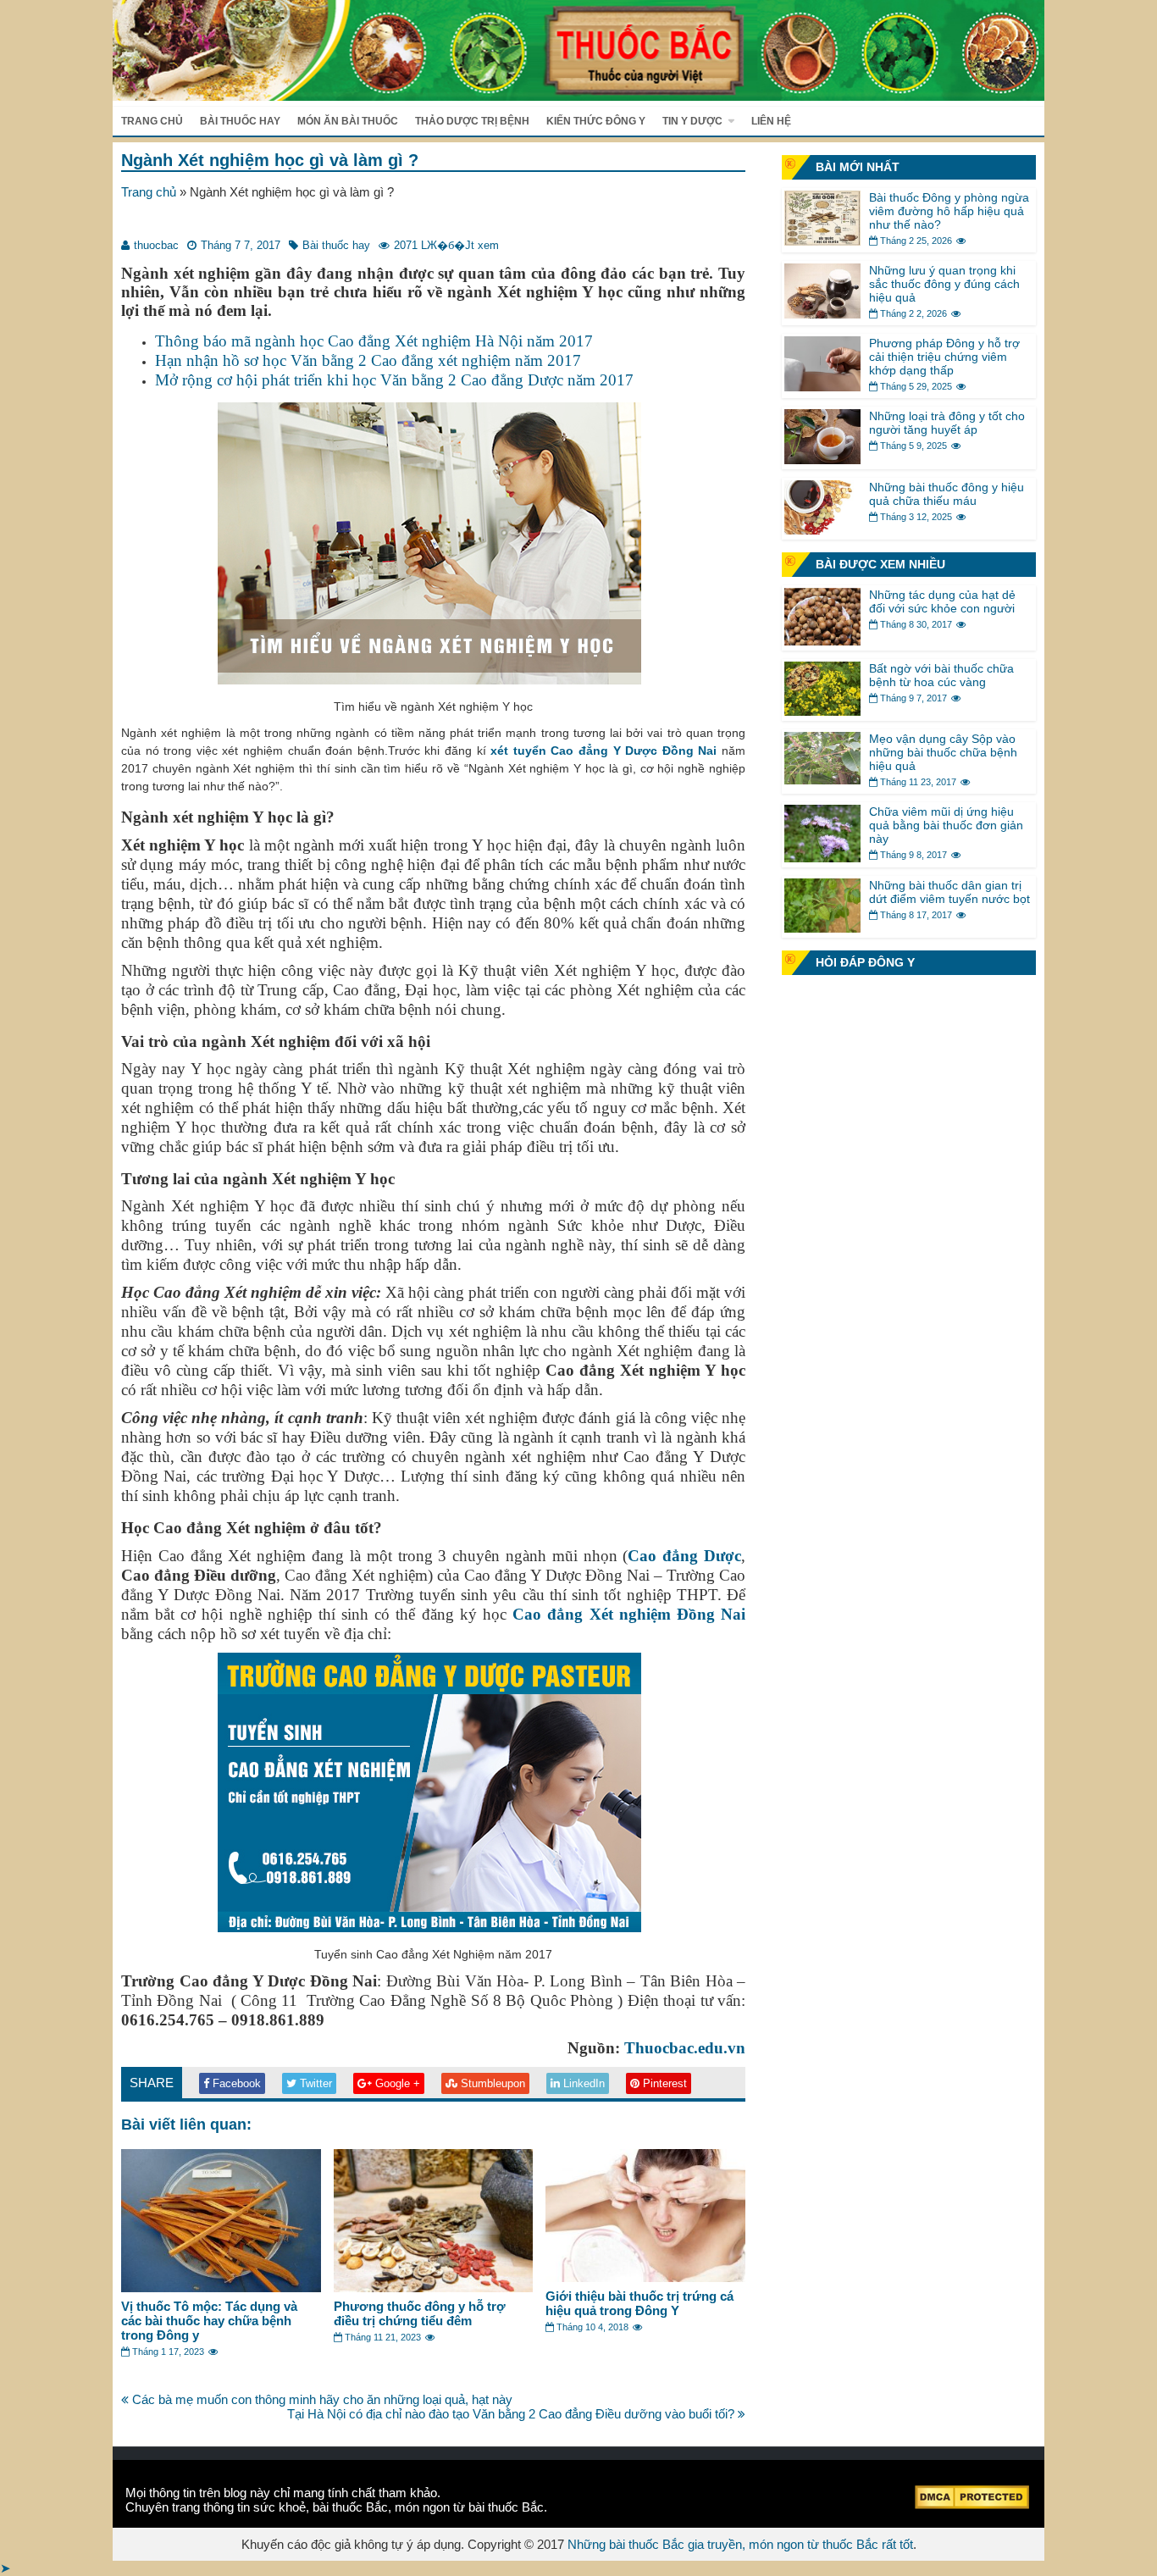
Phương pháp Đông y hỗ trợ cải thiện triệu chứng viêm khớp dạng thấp (944, 357)
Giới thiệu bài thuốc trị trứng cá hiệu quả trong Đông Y (639, 2303)
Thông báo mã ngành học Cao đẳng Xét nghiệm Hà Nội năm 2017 (374, 341)
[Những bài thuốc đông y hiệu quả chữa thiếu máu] (822, 530)
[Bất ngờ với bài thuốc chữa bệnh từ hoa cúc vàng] (822, 711)
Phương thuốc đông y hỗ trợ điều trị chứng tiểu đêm (420, 2313)
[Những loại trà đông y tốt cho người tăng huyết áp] (822, 460)
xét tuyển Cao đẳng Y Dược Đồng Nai (603, 751)
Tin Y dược (692, 121)
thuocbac (156, 245)
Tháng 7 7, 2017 (241, 245)
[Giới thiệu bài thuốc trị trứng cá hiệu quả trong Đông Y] (645, 2277)
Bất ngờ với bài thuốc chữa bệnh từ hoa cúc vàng (941, 675)
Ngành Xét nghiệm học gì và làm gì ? (270, 160)
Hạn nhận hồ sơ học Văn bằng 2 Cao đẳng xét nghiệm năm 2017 (368, 360)
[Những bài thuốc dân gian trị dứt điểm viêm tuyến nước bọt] (822, 928)
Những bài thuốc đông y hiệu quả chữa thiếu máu (947, 494)
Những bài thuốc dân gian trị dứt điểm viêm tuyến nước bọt (949, 892)
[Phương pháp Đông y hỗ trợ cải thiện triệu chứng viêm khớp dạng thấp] (822, 387)
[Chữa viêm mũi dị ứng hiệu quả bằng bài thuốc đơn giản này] (822, 858)
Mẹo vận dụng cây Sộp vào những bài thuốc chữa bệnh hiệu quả (943, 752)
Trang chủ (152, 121)
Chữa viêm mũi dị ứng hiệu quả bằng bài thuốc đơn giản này (946, 825)
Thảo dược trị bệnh (472, 121)
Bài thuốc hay (240, 121)
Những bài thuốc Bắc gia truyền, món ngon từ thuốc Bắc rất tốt (740, 2544)
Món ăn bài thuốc (348, 121)
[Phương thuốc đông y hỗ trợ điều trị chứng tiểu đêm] (434, 2288)
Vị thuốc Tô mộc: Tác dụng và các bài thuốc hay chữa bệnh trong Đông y (209, 2321)
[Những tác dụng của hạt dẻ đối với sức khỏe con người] (822, 641)
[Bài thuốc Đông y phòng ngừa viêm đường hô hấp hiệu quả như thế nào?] (822, 241)
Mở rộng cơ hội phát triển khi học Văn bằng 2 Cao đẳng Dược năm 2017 (394, 380)
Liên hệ (771, 121)
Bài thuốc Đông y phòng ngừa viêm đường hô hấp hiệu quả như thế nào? (949, 211)
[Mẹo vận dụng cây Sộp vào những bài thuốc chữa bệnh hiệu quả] (822, 780)
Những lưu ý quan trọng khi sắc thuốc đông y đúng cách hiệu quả (944, 284)
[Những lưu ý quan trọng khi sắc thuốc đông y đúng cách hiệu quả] (822, 314)
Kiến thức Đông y (596, 121)
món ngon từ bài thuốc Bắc (469, 2507)
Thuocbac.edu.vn (685, 2048)
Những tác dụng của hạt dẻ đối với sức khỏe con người (942, 601)
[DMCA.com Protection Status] (972, 2504)
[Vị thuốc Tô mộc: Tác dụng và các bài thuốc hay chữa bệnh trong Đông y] (221, 2288)
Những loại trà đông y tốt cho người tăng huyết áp (947, 423)
